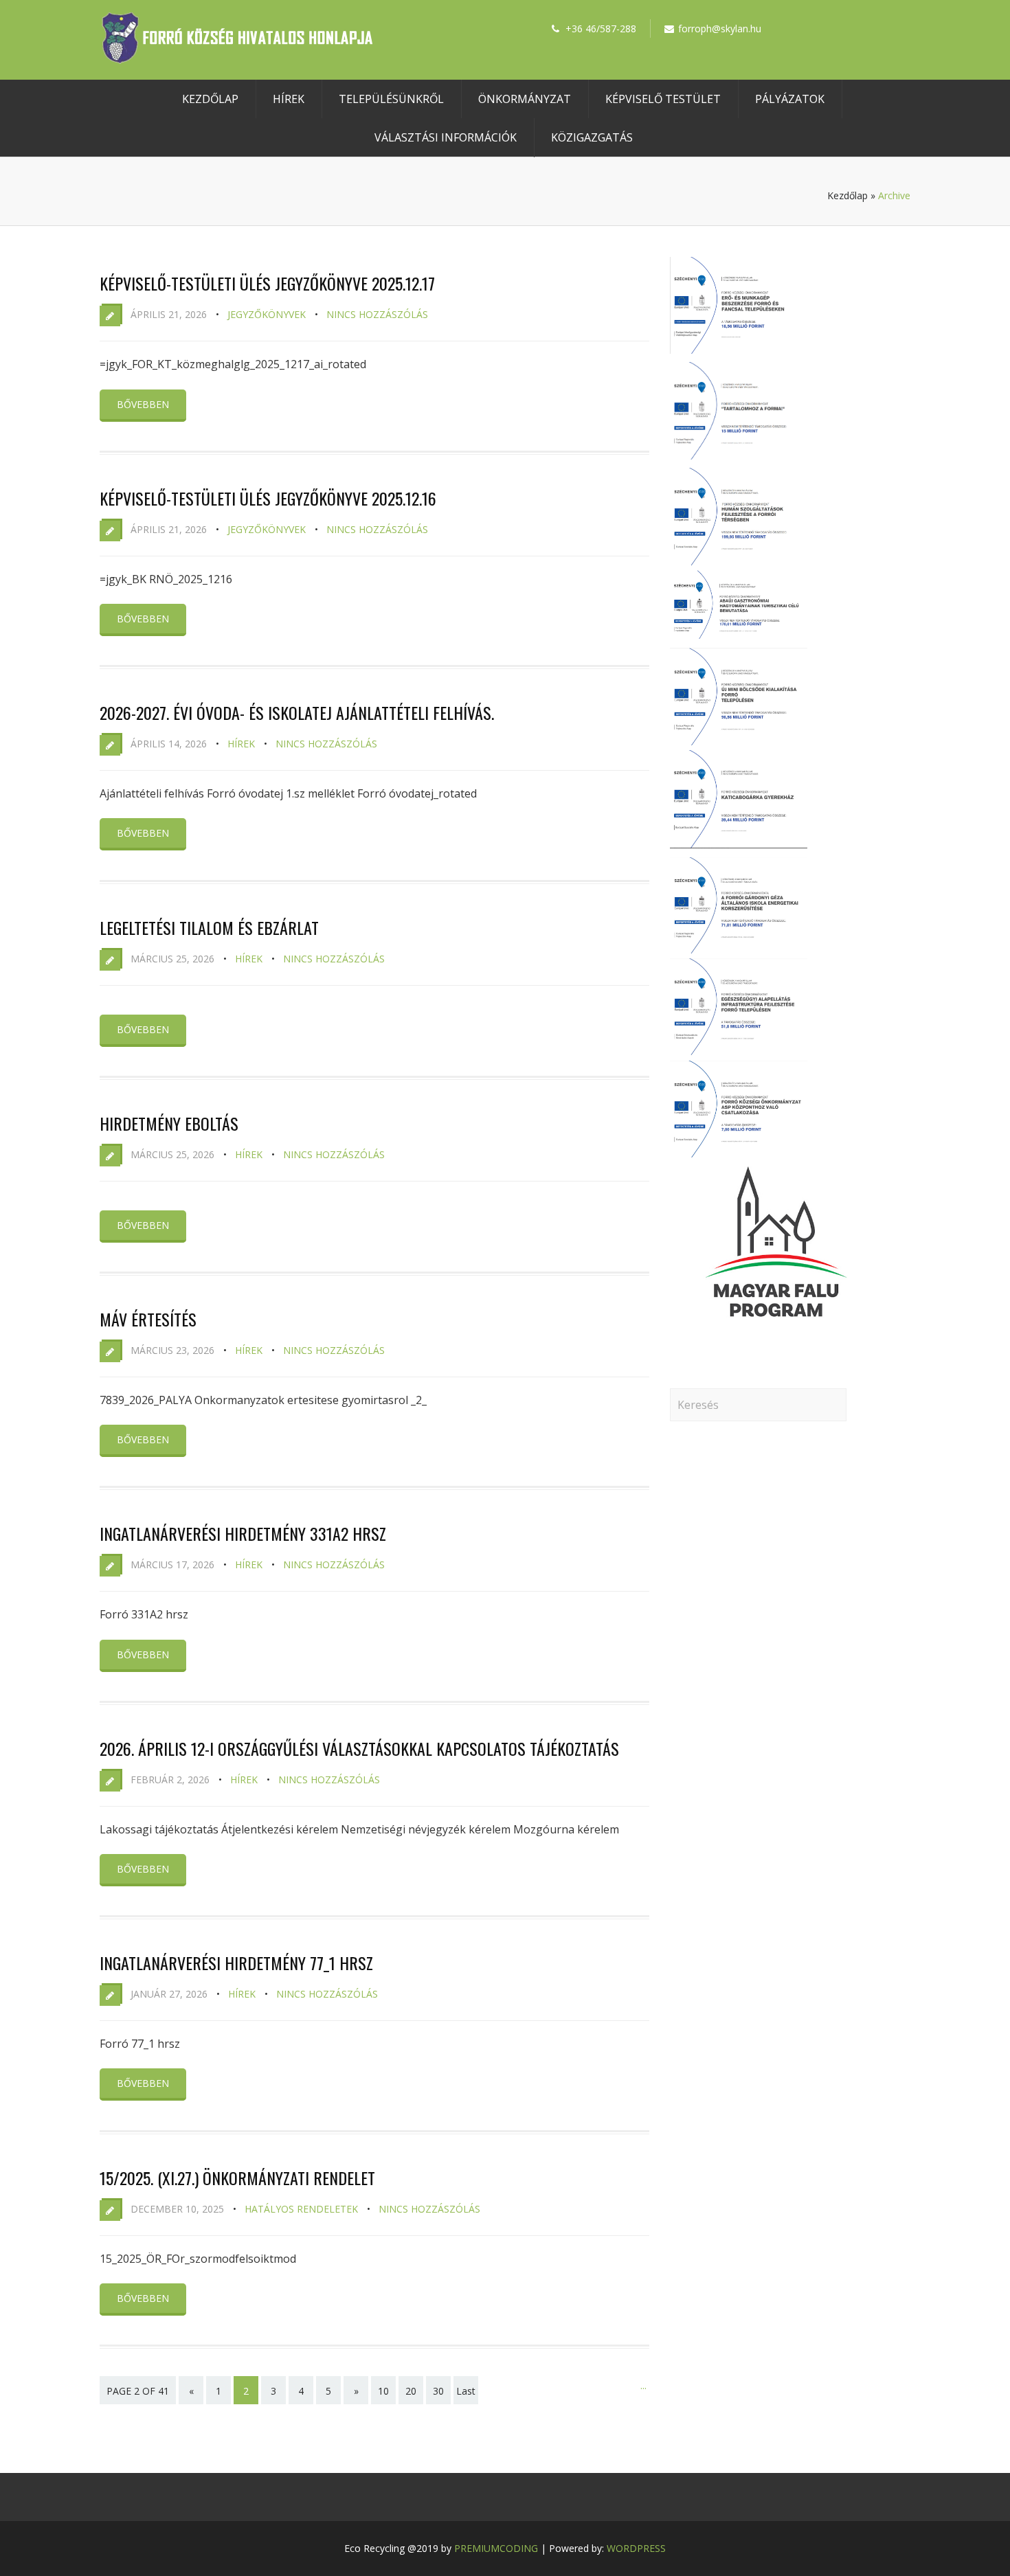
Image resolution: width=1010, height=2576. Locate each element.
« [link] (191, 2391)
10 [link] (383, 2391)
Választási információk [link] (446, 137)
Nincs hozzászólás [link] (377, 314)
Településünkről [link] (391, 99)
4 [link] (301, 2391)
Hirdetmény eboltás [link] (169, 1123)
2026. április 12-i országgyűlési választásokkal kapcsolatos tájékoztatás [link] (359, 1748)
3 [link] (273, 2391)
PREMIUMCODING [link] (496, 2548)
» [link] (356, 2391)
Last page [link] (466, 2400)
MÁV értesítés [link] (148, 1319)
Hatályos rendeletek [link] (301, 2209)
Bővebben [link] (143, 404)
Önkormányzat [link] (525, 99)
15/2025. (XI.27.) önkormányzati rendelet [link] (237, 2178)
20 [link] (411, 2391)
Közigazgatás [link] (592, 137)
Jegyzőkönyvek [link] (267, 314)
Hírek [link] (289, 99)
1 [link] (218, 2391)
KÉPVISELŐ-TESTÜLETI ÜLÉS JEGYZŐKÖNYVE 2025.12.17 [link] (267, 283)
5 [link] (328, 2391)
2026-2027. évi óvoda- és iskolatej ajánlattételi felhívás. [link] (297, 712)
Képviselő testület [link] (663, 99)
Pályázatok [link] (790, 99)
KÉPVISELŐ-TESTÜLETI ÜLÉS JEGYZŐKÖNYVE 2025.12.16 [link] (268, 498)
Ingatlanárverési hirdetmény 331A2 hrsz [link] (243, 1533)
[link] (237, 60)
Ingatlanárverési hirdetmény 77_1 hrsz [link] (236, 1963)
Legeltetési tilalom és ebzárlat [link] (209, 927)
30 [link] (438, 2391)
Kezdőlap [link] (210, 99)
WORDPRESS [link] (636, 2548)
